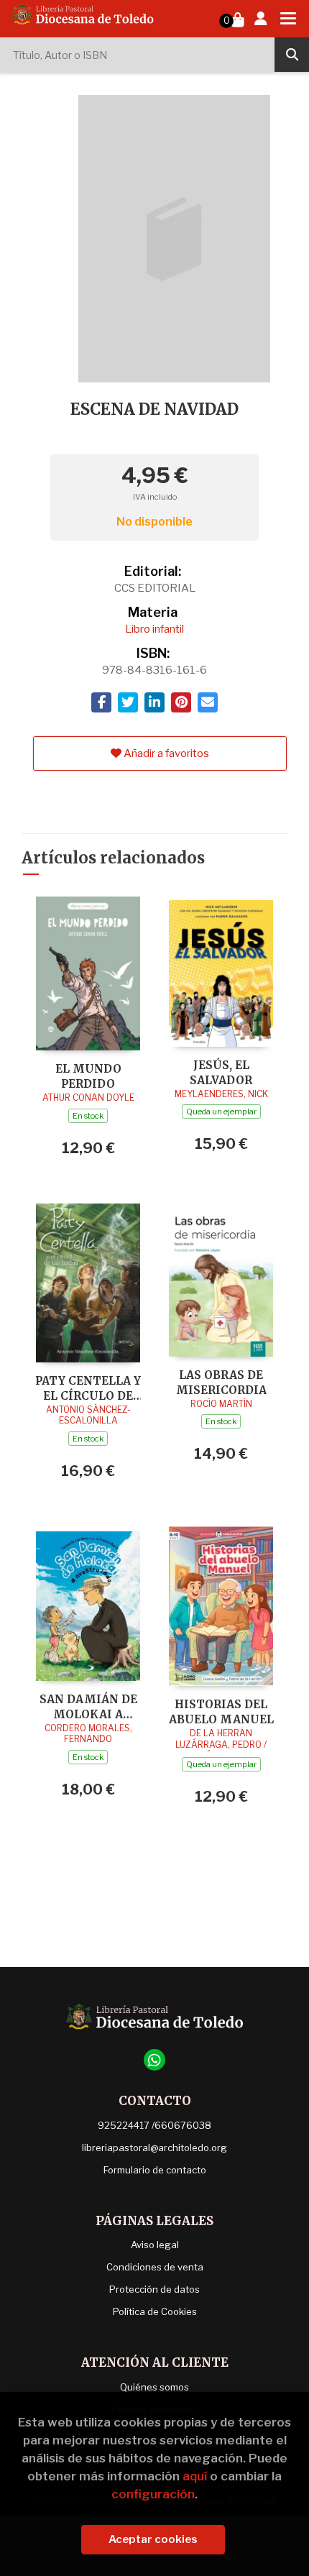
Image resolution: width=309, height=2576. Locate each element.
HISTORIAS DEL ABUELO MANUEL (221, 1711)
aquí (195, 2476)
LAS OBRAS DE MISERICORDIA (221, 1382)
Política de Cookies (155, 2311)
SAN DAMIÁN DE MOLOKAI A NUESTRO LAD (88, 1706)
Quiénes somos (154, 2387)
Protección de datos (154, 2289)
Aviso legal (155, 2245)
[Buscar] (292, 55)
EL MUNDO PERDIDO (88, 1076)
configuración (153, 2494)
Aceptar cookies (153, 2539)
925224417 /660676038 (154, 2125)
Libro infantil (154, 629)
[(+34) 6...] (154, 2060)
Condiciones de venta (155, 2267)
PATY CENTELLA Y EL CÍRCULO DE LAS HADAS (88, 1388)
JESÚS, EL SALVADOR (221, 1072)
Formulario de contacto (155, 2170)
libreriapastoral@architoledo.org (154, 2148)
